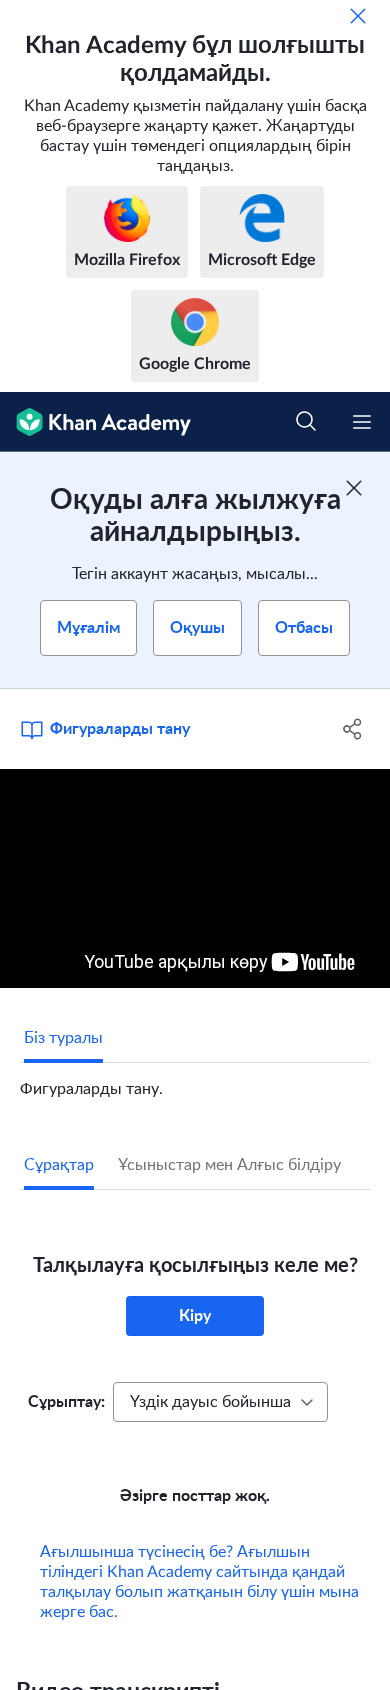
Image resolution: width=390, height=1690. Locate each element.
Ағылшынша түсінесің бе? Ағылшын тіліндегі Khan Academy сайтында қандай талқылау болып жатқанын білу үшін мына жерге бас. (199, 1582)
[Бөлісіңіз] (352, 729)
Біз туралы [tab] (63, 1038)
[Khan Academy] (95, 422)
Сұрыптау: (66, 1402)
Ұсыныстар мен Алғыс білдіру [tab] (229, 1165)
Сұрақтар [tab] (59, 1165)
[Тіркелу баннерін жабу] (354, 488)
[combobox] (220, 1402)
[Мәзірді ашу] (362, 422)
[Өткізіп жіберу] (358, 16)
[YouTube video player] (195, 878)
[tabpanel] (195, 1081)
